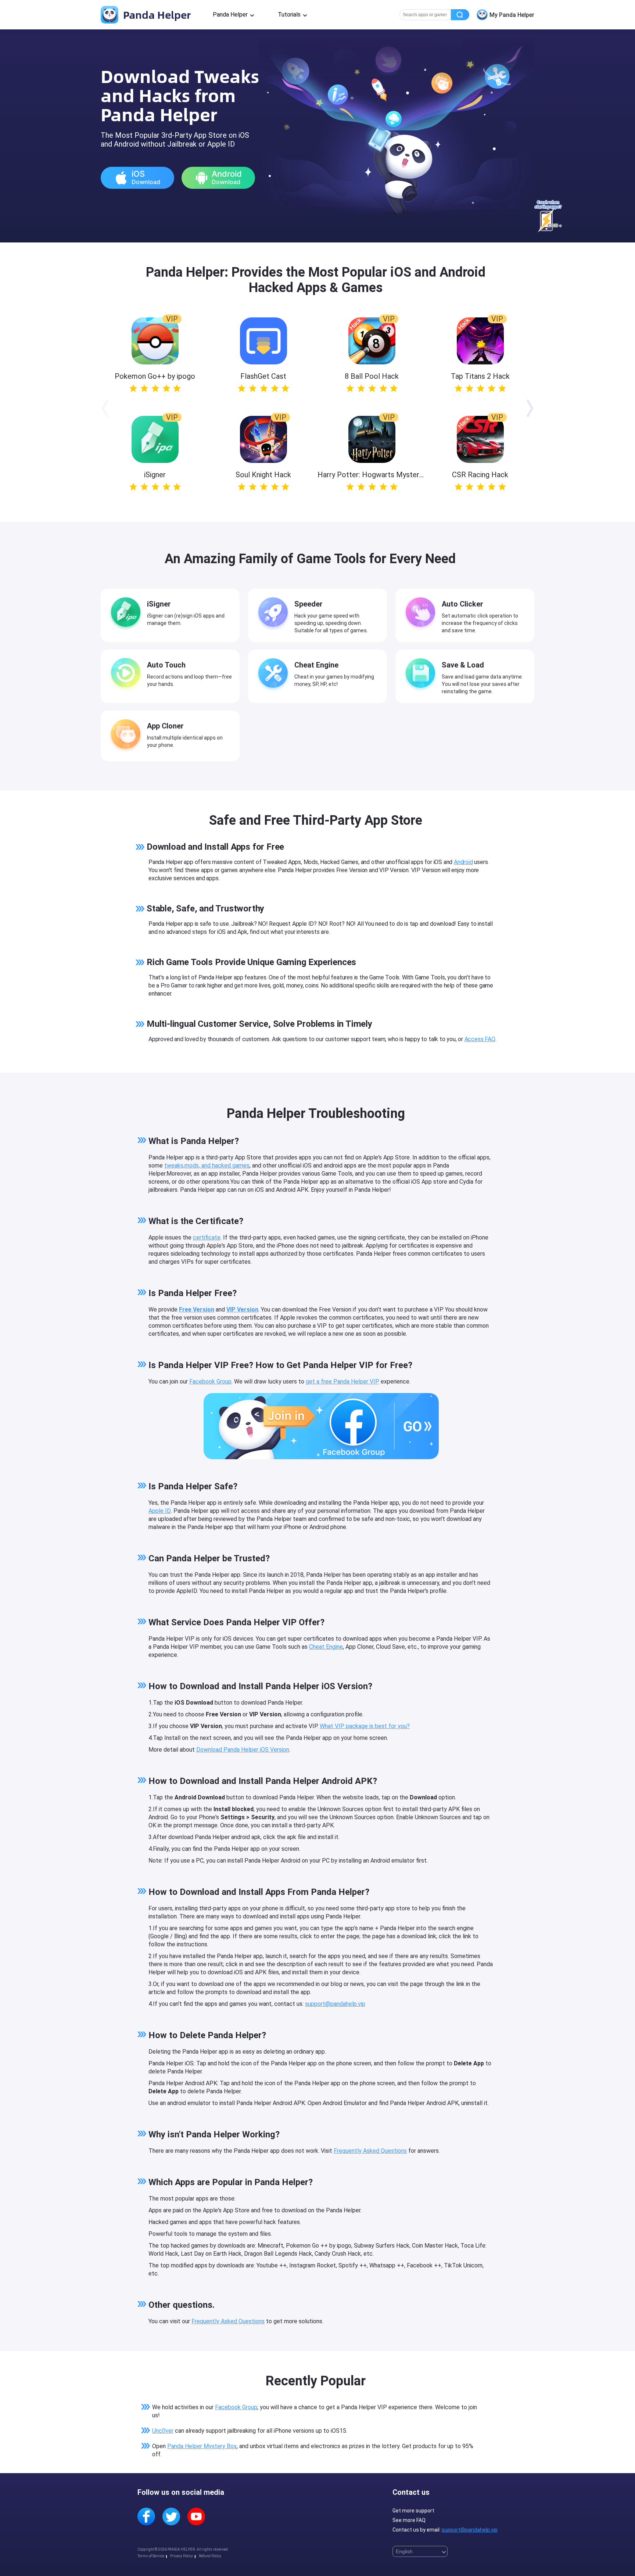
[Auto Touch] (128, 674)
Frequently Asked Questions (370, 2151)
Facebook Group (210, 1381)
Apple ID (160, 1511)
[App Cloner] (128, 735)
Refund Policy (210, 2556)
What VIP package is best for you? (365, 1726)
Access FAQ (480, 1039)
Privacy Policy (182, 2556)
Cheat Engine (326, 1647)
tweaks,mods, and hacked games (207, 1165)
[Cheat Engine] (275, 674)
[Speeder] (275, 614)
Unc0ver (163, 2431)
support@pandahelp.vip (335, 2004)
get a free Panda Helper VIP (342, 1381)
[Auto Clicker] (422, 614)
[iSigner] (128, 614)
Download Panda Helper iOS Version (243, 1750)
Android (463, 862)
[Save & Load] (422, 674)
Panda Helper (156, 15)
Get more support (413, 2511)
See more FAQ (409, 2520)
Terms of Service (151, 2556)
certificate (207, 1237)
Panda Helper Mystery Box (202, 2446)
